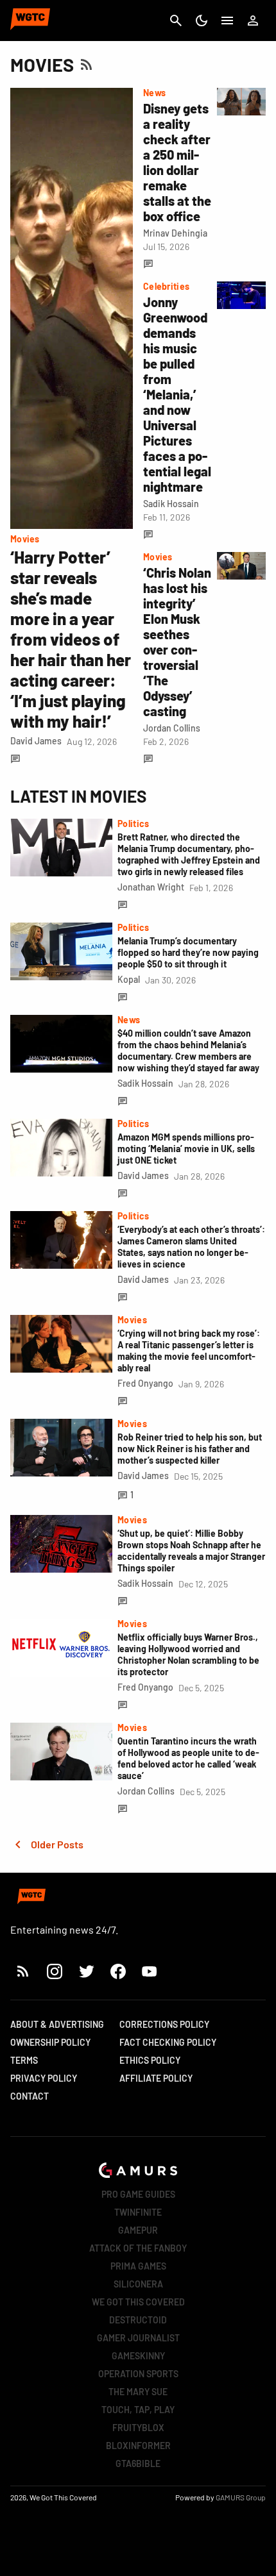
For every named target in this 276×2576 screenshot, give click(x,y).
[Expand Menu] (227, 21)
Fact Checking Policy (168, 2042)
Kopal (129, 979)
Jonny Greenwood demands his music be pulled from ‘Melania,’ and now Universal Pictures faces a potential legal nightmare (177, 394)
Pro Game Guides (138, 2194)
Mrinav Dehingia (175, 233)
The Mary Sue (138, 2392)
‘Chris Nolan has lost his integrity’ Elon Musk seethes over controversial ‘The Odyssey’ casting (177, 642)
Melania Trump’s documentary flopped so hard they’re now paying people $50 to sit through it (188, 952)
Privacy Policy (44, 2078)
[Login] (253, 21)
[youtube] (150, 1971)
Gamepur (138, 2230)
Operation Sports (138, 2374)
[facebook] (118, 1971)
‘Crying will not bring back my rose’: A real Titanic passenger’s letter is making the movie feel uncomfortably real (189, 1351)
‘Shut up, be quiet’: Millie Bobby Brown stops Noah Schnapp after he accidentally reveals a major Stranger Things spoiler (191, 1551)
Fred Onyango (145, 1383)
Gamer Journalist (138, 2338)
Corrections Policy (164, 2024)
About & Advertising (57, 2024)
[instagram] (54, 1971)
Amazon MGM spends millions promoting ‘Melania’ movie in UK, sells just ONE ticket (186, 1149)
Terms (24, 2060)
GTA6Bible (138, 2463)
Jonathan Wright (151, 887)
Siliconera (138, 2284)
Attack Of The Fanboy (138, 2248)
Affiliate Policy (156, 2078)
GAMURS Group (241, 2497)
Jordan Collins (172, 728)
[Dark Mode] (202, 21)
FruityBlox (138, 2428)
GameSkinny (138, 2356)
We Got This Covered (138, 2302)
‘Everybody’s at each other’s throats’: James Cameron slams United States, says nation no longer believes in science (191, 1247)
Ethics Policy (150, 2060)
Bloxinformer (138, 2446)
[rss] (23, 1971)
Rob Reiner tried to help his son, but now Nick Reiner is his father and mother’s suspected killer (190, 1449)
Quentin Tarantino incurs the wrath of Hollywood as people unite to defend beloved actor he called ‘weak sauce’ (188, 1758)
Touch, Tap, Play (138, 2410)
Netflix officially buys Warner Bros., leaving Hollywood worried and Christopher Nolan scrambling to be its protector (188, 1654)
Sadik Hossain (171, 504)
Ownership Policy (50, 2042)
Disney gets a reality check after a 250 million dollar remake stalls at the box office (177, 162)
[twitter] (86, 1971)
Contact (30, 2096)
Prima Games (138, 2266)
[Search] (176, 21)
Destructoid (138, 2320)
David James (36, 741)
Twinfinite (138, 2212)
